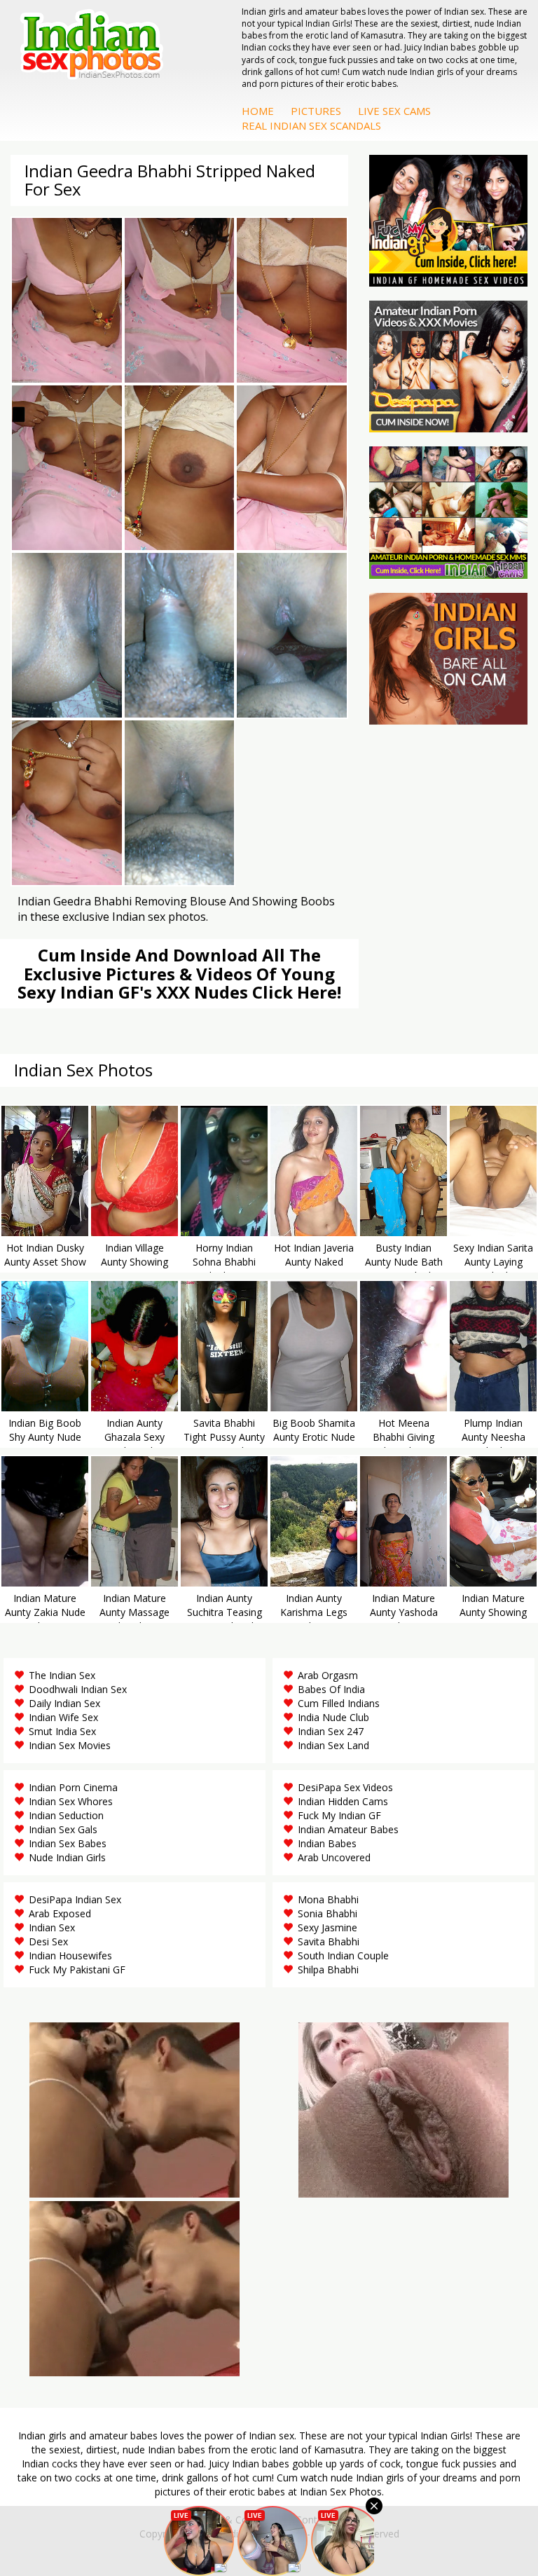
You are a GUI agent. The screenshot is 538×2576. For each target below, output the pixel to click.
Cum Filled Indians (339, 1703)
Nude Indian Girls (67, 1857)
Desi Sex (48, 1941)
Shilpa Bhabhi (328, 1969)
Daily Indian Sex (64, 1703)
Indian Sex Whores (71, 1801)
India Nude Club (333, 1717)
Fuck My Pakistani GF (77, 1969)
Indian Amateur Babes (348, 1829)
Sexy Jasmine (327, 1927)
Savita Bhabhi (329, 1941)
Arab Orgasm (328, 1675)
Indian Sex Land (333, 1745)
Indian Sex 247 (331, 1731)
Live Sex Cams (394, 111)
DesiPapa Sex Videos (345, 1787)
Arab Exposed (60, 1913)
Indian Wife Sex (63, 1717)
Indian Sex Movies (70, 1745)
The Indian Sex (62, 1675)
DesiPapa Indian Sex (75, 1899)
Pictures (316, 111)
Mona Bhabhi (328, 1899)
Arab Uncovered (334, 1857)
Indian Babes (327, 1843)
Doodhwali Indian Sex (78, 1689)
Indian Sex (52, 1927)
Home (258, 111)
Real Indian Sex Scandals (311, 125)
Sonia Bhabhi (327, 1913)
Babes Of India (331, 1689)
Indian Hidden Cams (343, 1801)
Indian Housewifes (70, 1955)
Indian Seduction (66, 1815)
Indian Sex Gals (63, 1829)
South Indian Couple (343, 1955)
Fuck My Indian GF (339, 1815)
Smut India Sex (62, 1731)
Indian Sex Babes (68, 1843)
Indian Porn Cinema (73, 1787)
